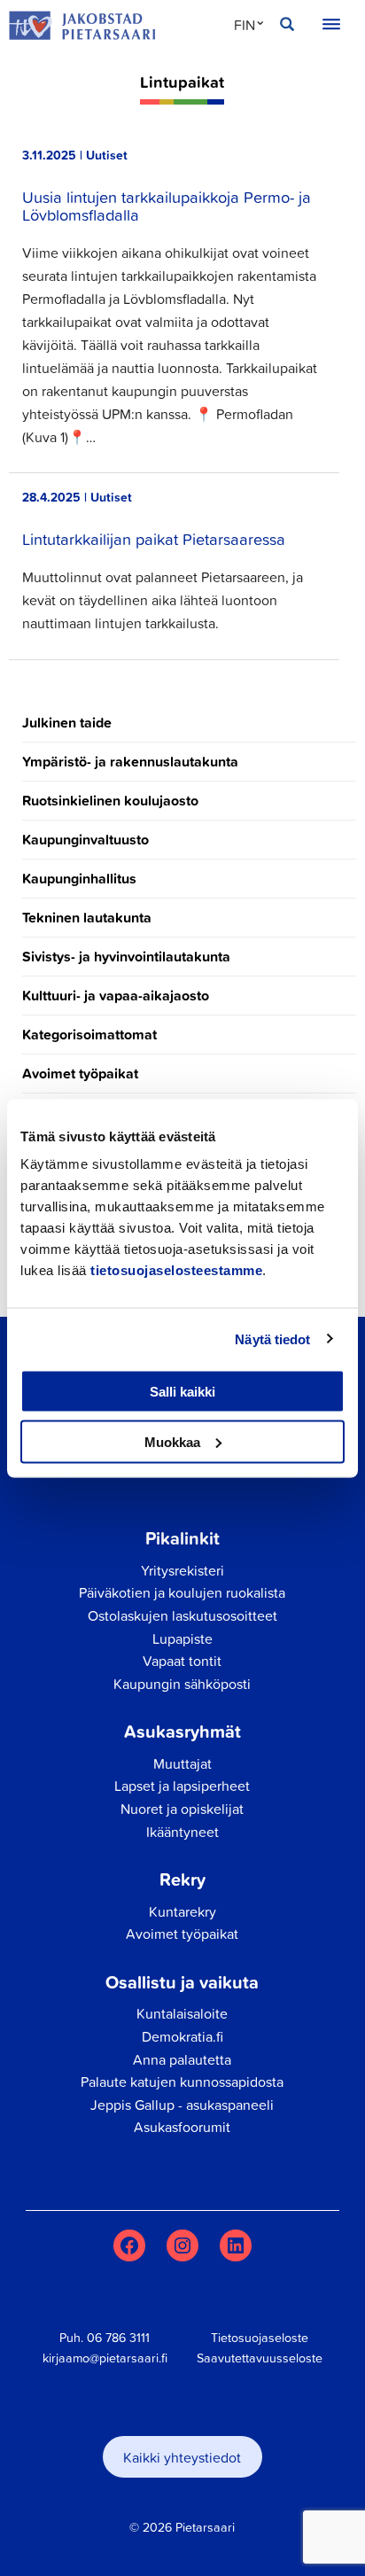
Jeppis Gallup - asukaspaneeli (182, 2105)
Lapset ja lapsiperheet (182, 1786)
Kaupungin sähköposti (182, 1684)
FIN (245, 25)
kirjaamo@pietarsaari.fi (105, 2358)
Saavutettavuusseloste (260, 2358)
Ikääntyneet (182, 1832)
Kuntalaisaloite (182, 2013)
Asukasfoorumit (182, 2127)
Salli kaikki (182, 1392)
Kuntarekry (182, 1911)
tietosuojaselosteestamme (176, 1270)
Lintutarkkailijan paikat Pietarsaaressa (154, 539)
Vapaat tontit (182, 1661)
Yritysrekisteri (182, 1570)
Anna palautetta (182, 2059)
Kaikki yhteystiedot (182, 2457)
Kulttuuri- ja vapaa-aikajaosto (116, 996)
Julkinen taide (67, 723)
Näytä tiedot (272, 1339)
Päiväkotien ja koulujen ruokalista (182, 1592)
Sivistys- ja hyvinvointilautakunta (126, 957)
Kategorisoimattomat (89, 1035)
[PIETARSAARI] (82, 25)
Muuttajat (182, 1763)
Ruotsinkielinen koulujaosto (110, 801)
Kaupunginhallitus (79, 879)
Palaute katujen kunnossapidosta (182, 2082)
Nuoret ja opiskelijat (182, 1809)
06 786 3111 (118, 2338)
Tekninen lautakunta (87, 918)
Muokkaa (172, 1441)
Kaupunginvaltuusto (85, 840)
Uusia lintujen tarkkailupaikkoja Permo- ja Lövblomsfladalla (167, 206)
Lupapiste (182, 1638)
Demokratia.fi (182, 2036)
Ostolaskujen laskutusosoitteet (182, 1615)
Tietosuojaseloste (260, 2338)
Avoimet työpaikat (80, 1074)
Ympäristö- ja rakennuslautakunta (130, 762)
